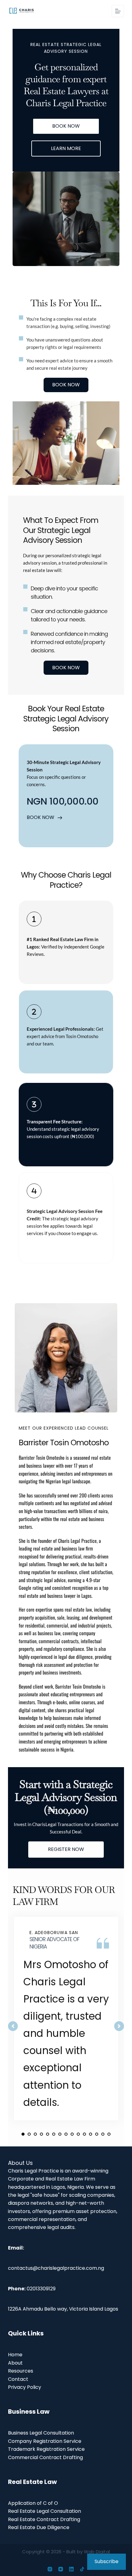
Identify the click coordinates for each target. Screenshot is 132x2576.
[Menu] (118, 11)
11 (84, 2134)
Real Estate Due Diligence (39, 2527)
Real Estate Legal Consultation (45, 2511)
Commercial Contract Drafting (45, 2457)
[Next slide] (119, 2026)
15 (109, 2134)
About (15, 2363)
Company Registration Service (45, 2441)
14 (103, 2134)
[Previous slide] (13, 2026)
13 (97, 2134)
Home (15, 2355)
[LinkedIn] (71, 2569)
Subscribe (107, 2561)
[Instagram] (50, 2569)
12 (91, 2134)
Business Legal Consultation (41, 2433)
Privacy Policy (25, 2387)
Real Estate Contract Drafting (44, 2519)
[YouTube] (61, 2569)
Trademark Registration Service (46, 2449)
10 (78, 2134)
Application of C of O (33, 2503)
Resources (21, 2371)
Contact (18, 2379)
